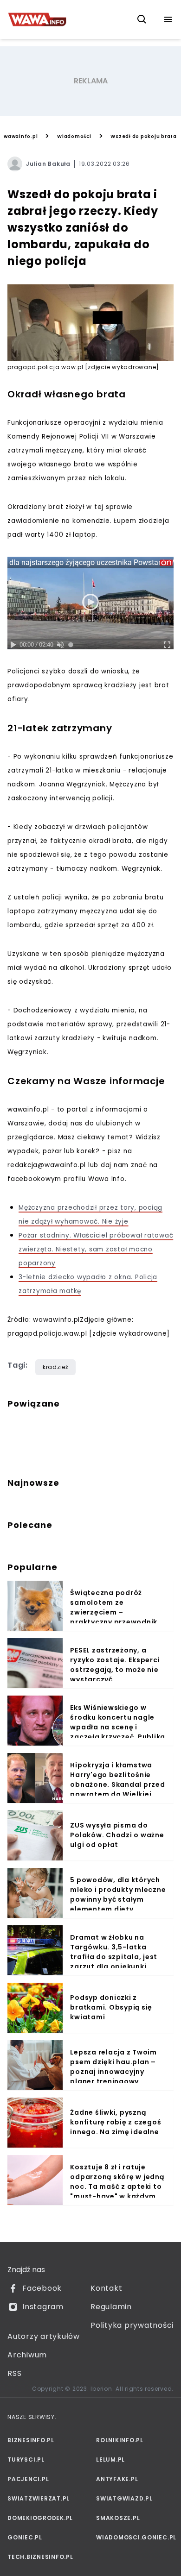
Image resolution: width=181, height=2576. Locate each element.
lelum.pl (110, 2460)
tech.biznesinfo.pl (40, 2557)
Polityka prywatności (132, 2325)
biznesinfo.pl (31, 2440)
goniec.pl (25, 2537)
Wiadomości (74, 136)
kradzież (55, 1367)
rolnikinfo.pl (120, 2440)
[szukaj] (142, 19)
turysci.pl (26, 2460)
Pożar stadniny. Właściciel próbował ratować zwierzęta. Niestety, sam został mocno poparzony (96, 1249)
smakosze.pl (118, 2518)
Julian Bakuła (48, 164)
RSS (14, 2373)
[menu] (168, 19)
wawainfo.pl (21, 136)
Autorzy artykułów (44, 2336)
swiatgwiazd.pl (124, 2498)
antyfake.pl (117, 2479)
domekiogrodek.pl (40, 2518)
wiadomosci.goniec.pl (135, 2537)
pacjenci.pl (28, 2479)
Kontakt (106, 2288)
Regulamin (111, 2307)
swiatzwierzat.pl (39, 2498)
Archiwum (27, 2355)
